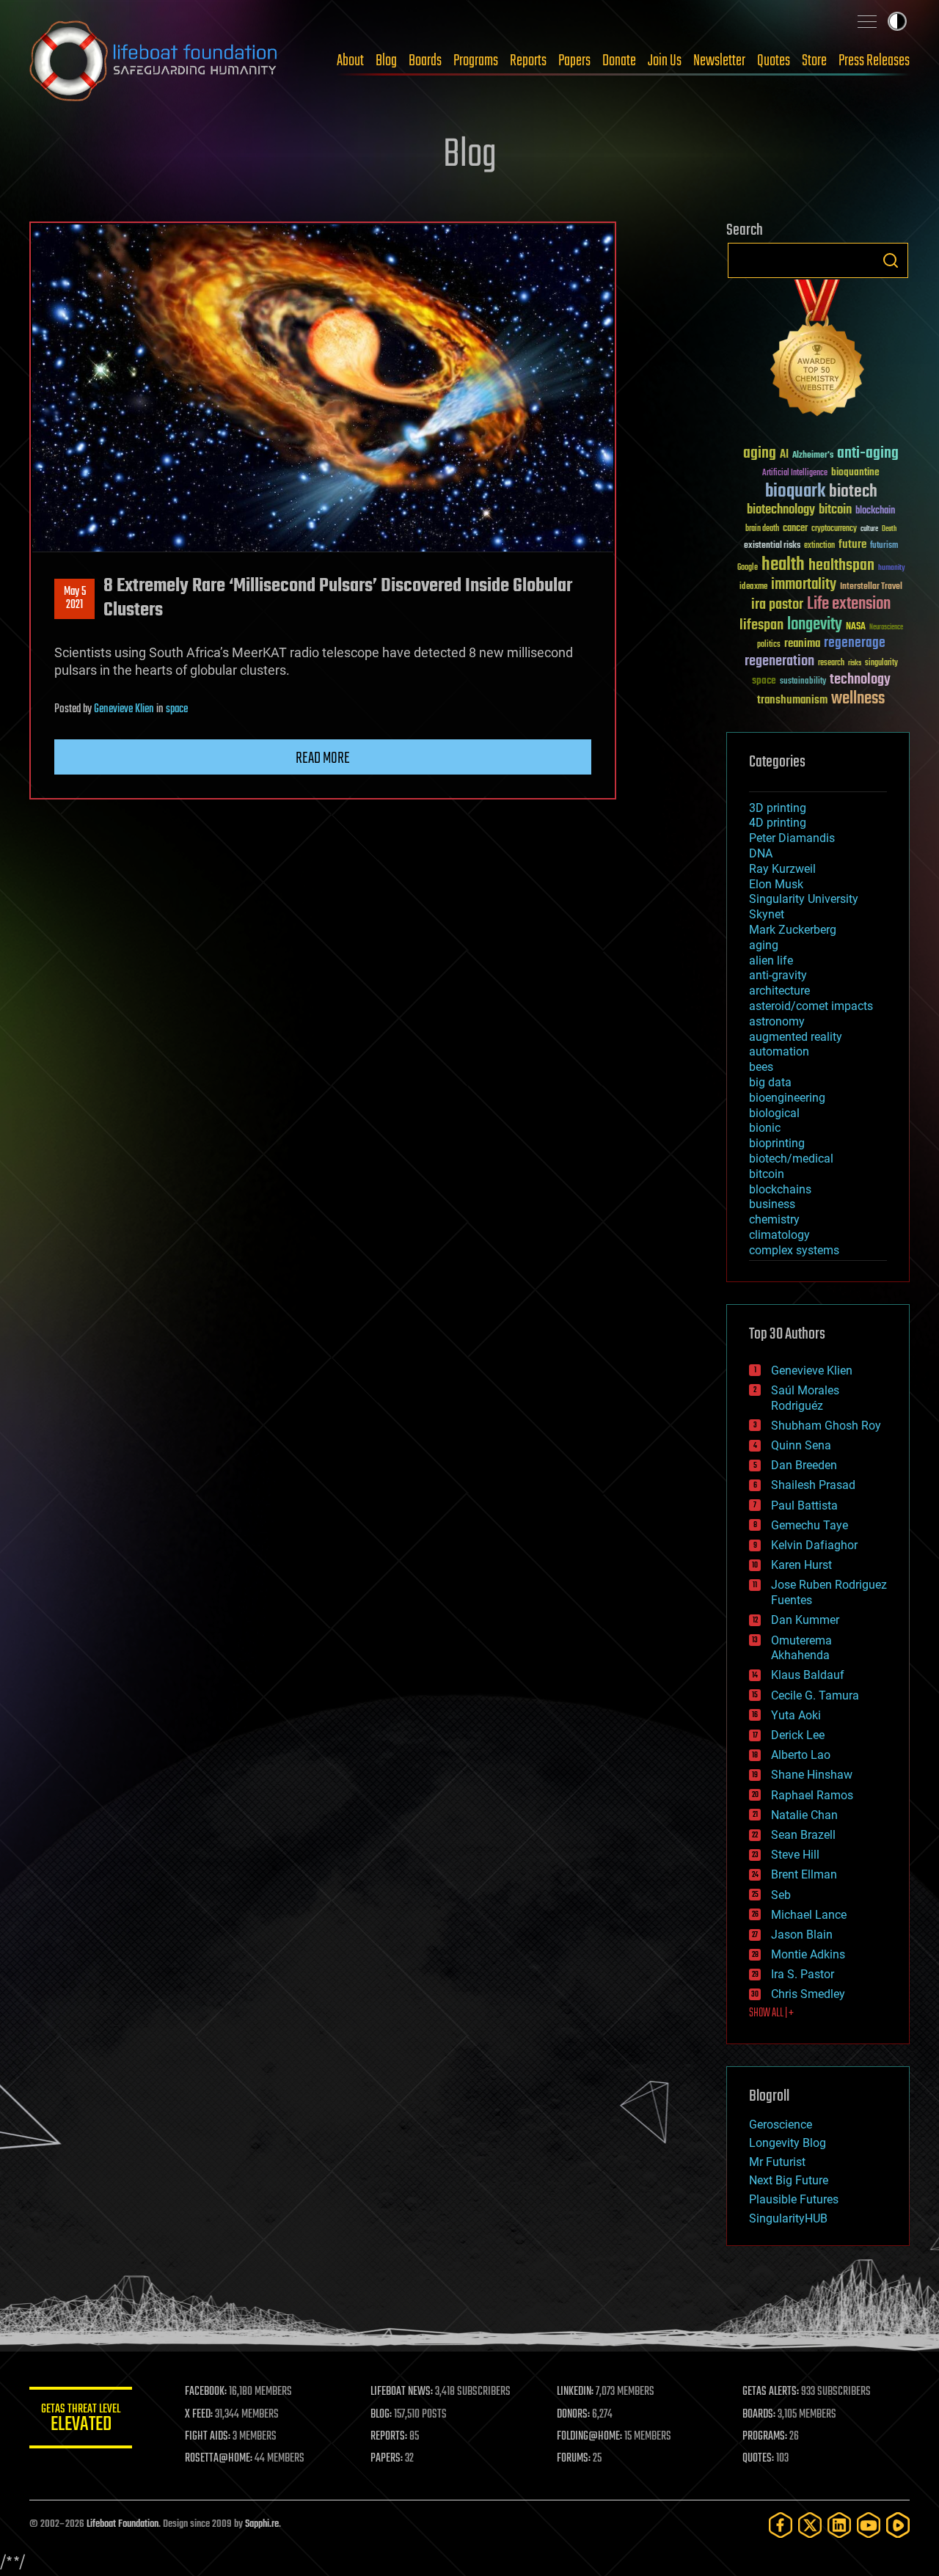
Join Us (665, 61)
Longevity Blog (788, 2143)
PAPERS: (387, 2459)
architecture (779, 991)
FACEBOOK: (206, 2392)
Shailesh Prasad (813, 1485)
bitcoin (835, 510)
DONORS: (573, 2415)
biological (774, 1113)
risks (855, 663)
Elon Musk (776, 884)
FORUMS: (574, 2459)
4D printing (778, 823)
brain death (762, 529)
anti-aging (868, 454)
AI (784, 455)
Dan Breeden (804, 1465)
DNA (761, 853)
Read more (323, 758)
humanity (892, 568)
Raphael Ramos (812, 1795)
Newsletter (719, 61)
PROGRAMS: (765, 2437)
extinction (819, 546)
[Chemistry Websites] (818, 351)
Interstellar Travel (871, 587)
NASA (856, 627)
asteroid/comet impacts (811, 1006)
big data (770, 1082)
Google (748, 568)
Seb (781, 1895)
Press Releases (874, 61)
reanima (802, 644)
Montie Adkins (808, 1954)
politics (769, 645)
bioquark (795, 492)
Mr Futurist (777, 2162)
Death (889, 529)
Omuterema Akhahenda (801, 1648)
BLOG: (381, 2415)
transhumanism (792, 700)
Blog (386, 61)
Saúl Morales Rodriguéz (805, 1398)
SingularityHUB (788, 2218)
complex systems (794, 1250)
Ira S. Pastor (803, 1974)
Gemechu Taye (810, 1525)
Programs (476, 61)
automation (779, 1051)
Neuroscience (886, 628)
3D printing (778, 808)
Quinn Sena (801, 1445)
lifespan (761, 625)
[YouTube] (869, 2525)
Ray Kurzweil (782, 869)
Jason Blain (802, 1935)
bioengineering (787, 1098)
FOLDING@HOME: (589, 2437)
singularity (881, 663)
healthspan (841, 566)
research (831, 663)
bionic (765, 1128)
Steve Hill (795, 1855)
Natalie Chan (804, 1815)
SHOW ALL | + (771, 2013)
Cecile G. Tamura (815, 1695)
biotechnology (781, 510)
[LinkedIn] (839, 2525)
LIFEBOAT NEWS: (402, 2392)
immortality (804, 585)
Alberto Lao (801, 1755)
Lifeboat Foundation (123, 2524)
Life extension (849, 604)
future (852, 545)
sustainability (803, 682)
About (350, 61)
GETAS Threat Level (81, 2420)
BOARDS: (759, 2415)
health (783, 565)
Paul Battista (804, 1505)
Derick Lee (798, 1735)
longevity (815, 625)
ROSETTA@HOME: (219, 2459)
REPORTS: (389, 2437)
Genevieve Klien (124, 709)
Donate (619, 61)
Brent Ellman (804, 1874)
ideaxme (753, 588)
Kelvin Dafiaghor (814, 1545)
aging (760, 454)
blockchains (780, 1189)
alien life (771, 960)
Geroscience (781, 2125)
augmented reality (796, 1037)
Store (814, 61)
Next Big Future (789, 2180)
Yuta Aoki (796, 1715)
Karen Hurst (801, 1565)
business (772, 1204)
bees (761, 1067)
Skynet (767, 914)
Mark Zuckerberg (793, 930)
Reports (528, 61)
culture (869, 529)
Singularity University (804, 899)
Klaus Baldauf (808, 1675)
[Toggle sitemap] (867, 21)
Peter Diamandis (792, 838)
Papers (574, 61)
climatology (779, 1235)
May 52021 (75, 599)
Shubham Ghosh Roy (826, 1426)
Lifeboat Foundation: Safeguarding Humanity (154, 61)
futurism (884, 546)
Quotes (774, 61)
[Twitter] (810, 2525)
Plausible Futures (794, 2199)
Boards (425, 61)
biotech (853, 492)
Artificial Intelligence (795, 473)
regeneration (779, 661)
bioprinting (777, 1143)
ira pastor (777, 605)
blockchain (875, 511)
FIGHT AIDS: (208, 2437)
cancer (795, 529)
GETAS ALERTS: (771, 2392)
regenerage (855, 643)
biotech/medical (791, 1159)
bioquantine (855, 472)
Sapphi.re (262, 2524)
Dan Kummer (805, 1620)
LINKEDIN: (575, 2392)
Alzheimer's (813, 456)
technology (860, 680)
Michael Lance (809, 1915)
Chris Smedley (808, 1994)
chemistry (774, 1219)
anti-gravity (778, 975)
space (177, 709)
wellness (858, 699)
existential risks (772, 546)
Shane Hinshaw (812, 1775)
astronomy (777, 1021)
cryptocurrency (834, 529)
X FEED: (199, 2415)
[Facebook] (781, 2525)
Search (891, 260)
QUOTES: (758, 2459)
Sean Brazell (803, 1835)
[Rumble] (898, 2525)
